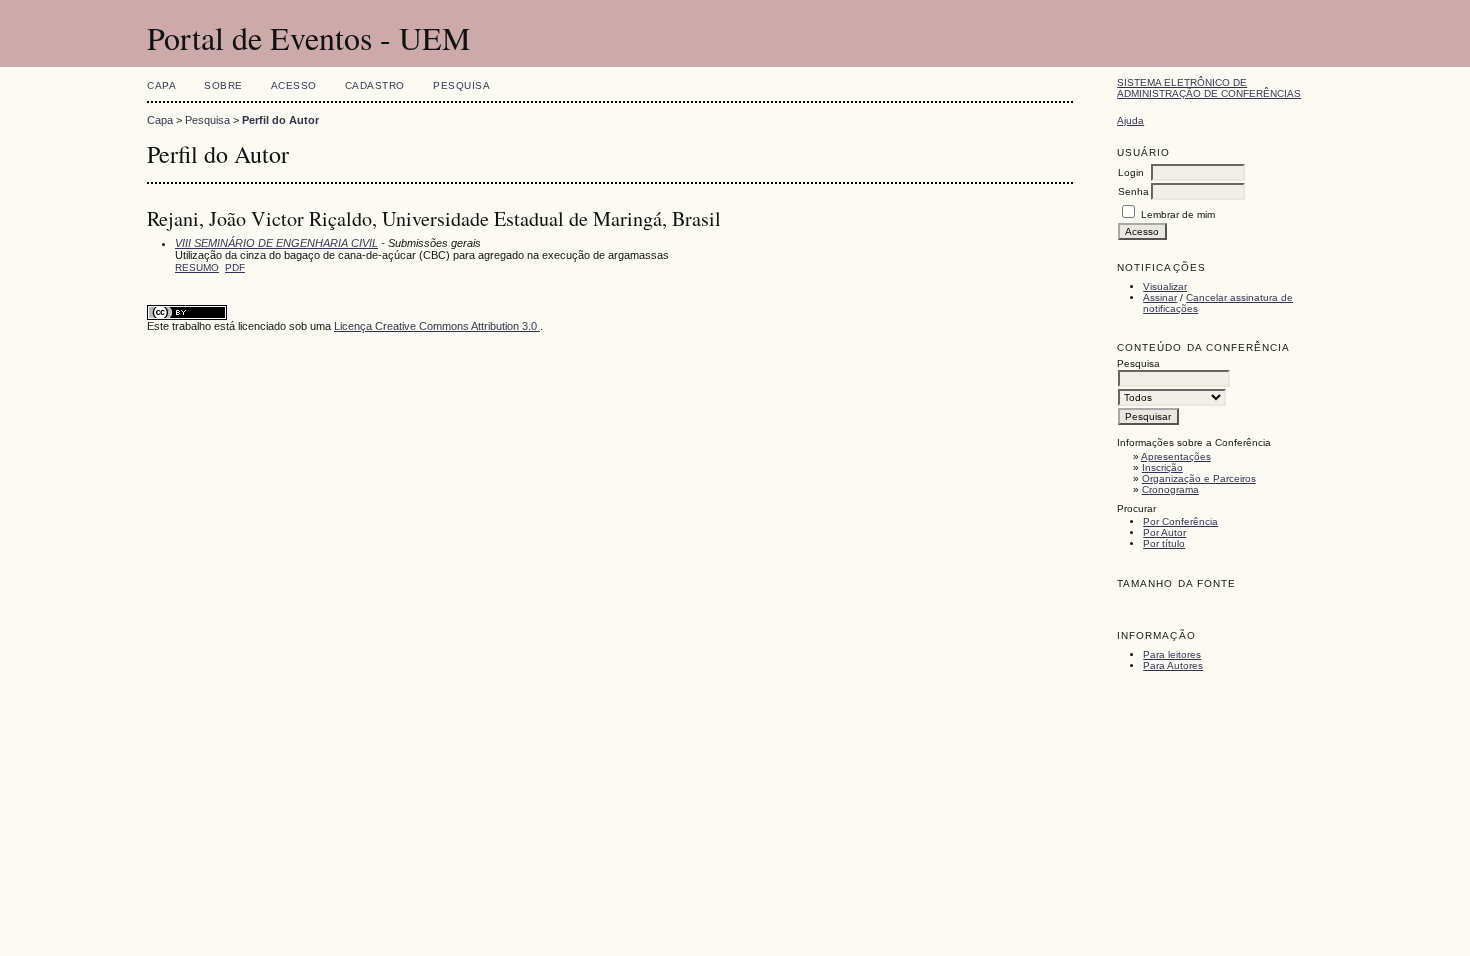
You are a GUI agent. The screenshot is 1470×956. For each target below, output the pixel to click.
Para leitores (1172, 654)
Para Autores (1173, 665)
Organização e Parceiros (1199, 478)
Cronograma (1170, 489)
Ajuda (1130, 120)
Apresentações (1176, 456)
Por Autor (1164, 532)
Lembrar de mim (1178, 214)
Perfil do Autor (280, 120)
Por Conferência (1180, 521)
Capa (161, 85)
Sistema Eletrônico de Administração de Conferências (1209, 88)
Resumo (197, 267)
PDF (235, 267)
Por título (1164, 543)
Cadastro (375, 85)
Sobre (223, 85)
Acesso (294, 85)
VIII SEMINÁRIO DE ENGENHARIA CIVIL (276, 243)
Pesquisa (461, 85)
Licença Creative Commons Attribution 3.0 (437, 326)
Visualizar (1165, 286)
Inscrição (1162, 467)
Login (1131, 172)
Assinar (1160, 297)
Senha (1133, 191)
